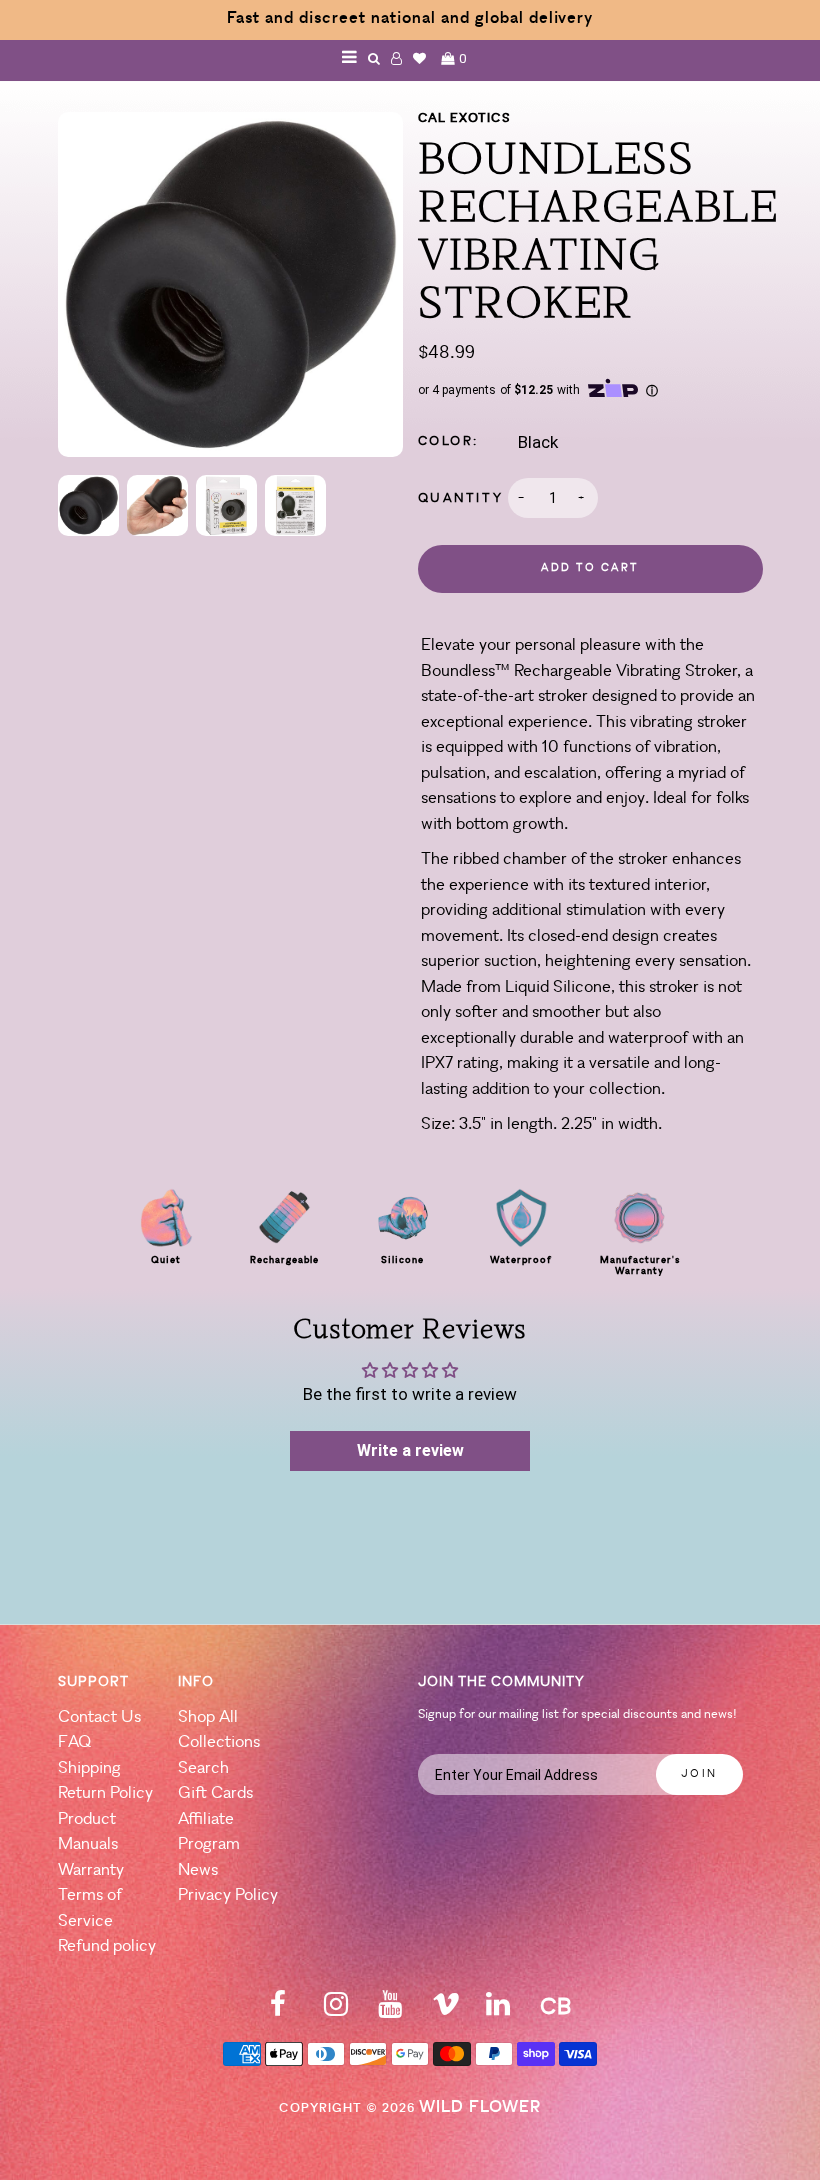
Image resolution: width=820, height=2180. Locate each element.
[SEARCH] (374, 58)
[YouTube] (390, 2010)
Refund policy (107, 1946)
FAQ (74, 1742)
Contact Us (99, 1717)
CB (555, 2008)
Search (203, 1768)
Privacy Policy (228, 1895)
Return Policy (105, 1793)
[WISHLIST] (420, 58)
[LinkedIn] (498, 2010)
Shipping (89, 1768)
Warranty (91, 1870)
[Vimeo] (446, 2010)
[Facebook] (278, 2010)
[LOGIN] (397, 58)
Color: (449, 441)
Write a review (410, 1450)
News (198, 1870)
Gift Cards (215, 1793)
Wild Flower (480, 2107)
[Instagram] (336, 2010)
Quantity (461, 498)
